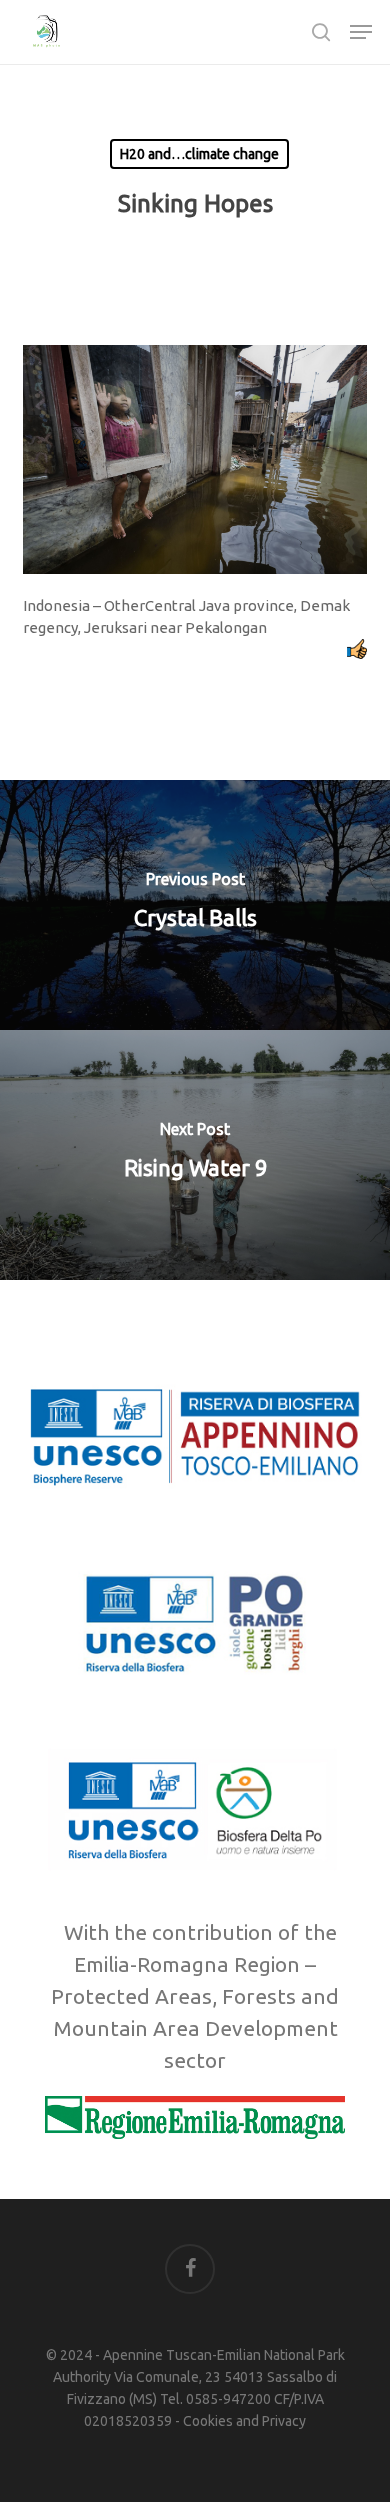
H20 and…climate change (199, 154)
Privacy (284, 2421)
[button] (361, 32)
